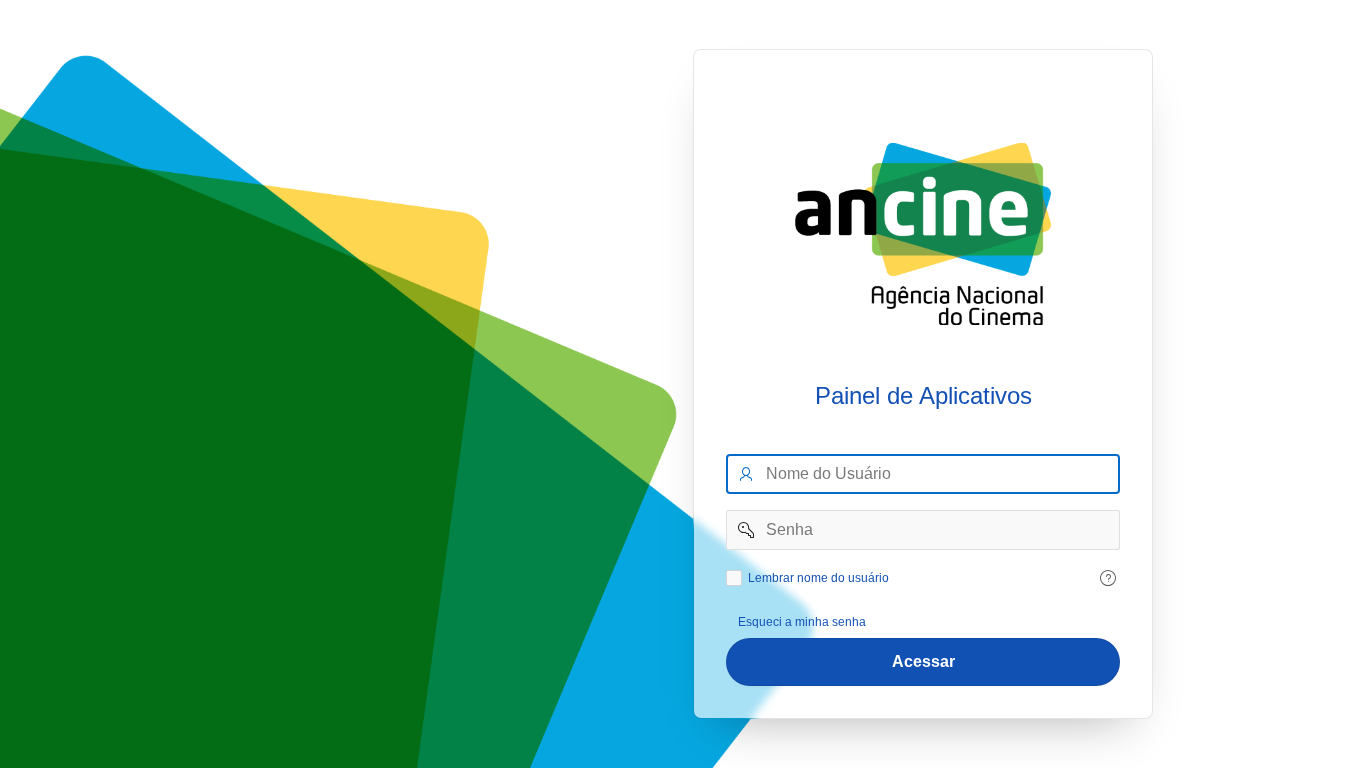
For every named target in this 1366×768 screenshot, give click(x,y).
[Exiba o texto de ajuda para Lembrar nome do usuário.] (1108, 578)
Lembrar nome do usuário (818, 578)
